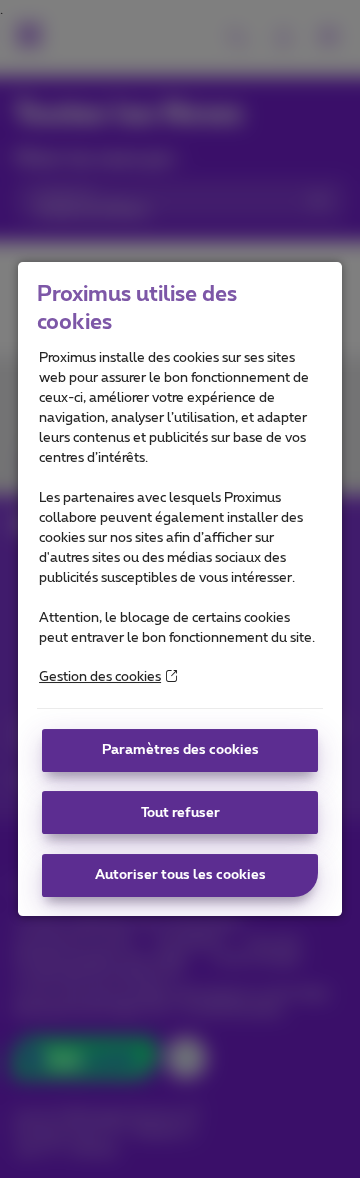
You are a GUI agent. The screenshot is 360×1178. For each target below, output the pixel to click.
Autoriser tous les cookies (180, 875)
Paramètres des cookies (180, 750)
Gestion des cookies (100, 677)
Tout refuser (180, 813)
